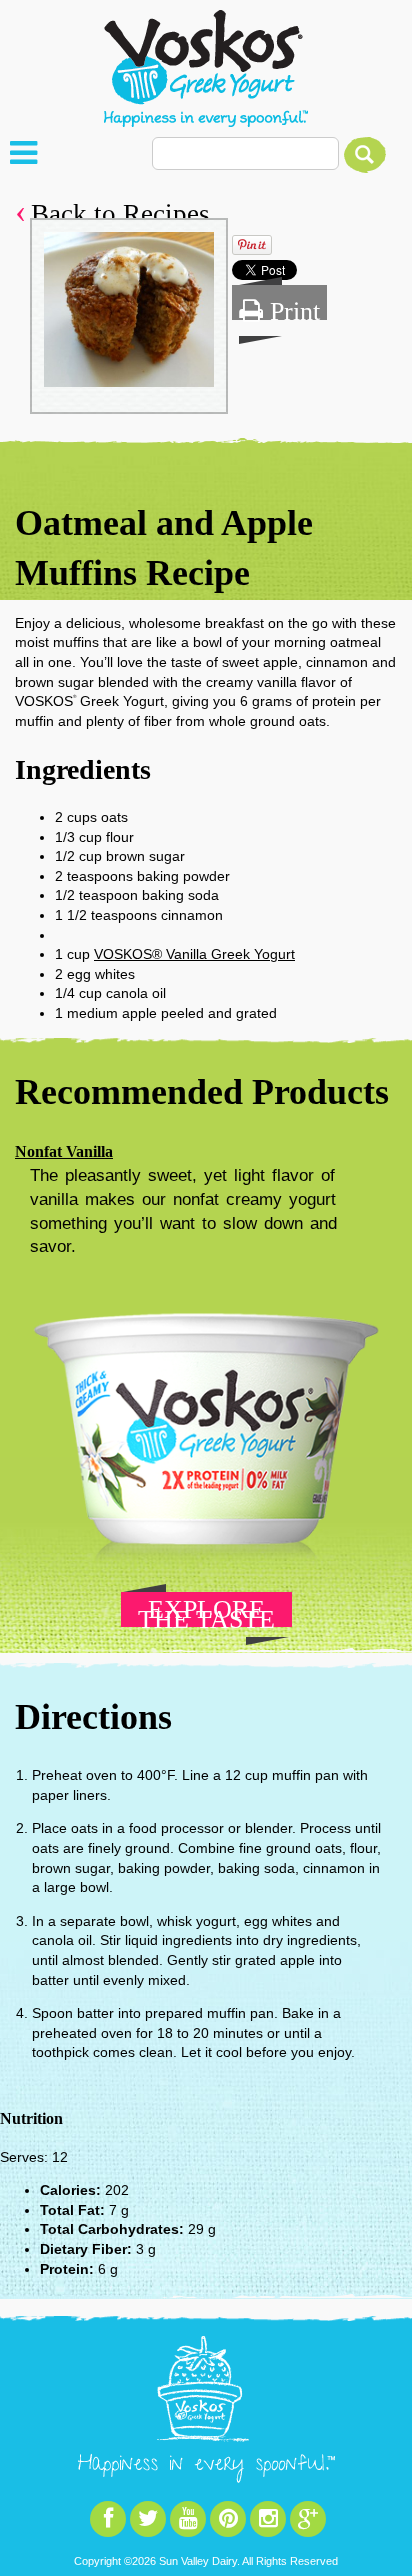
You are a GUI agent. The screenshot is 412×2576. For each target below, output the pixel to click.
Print (291, 308)
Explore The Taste (206, 1611)
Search (365, 155)
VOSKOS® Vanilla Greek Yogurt (194, 954)
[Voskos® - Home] (206, 68)
